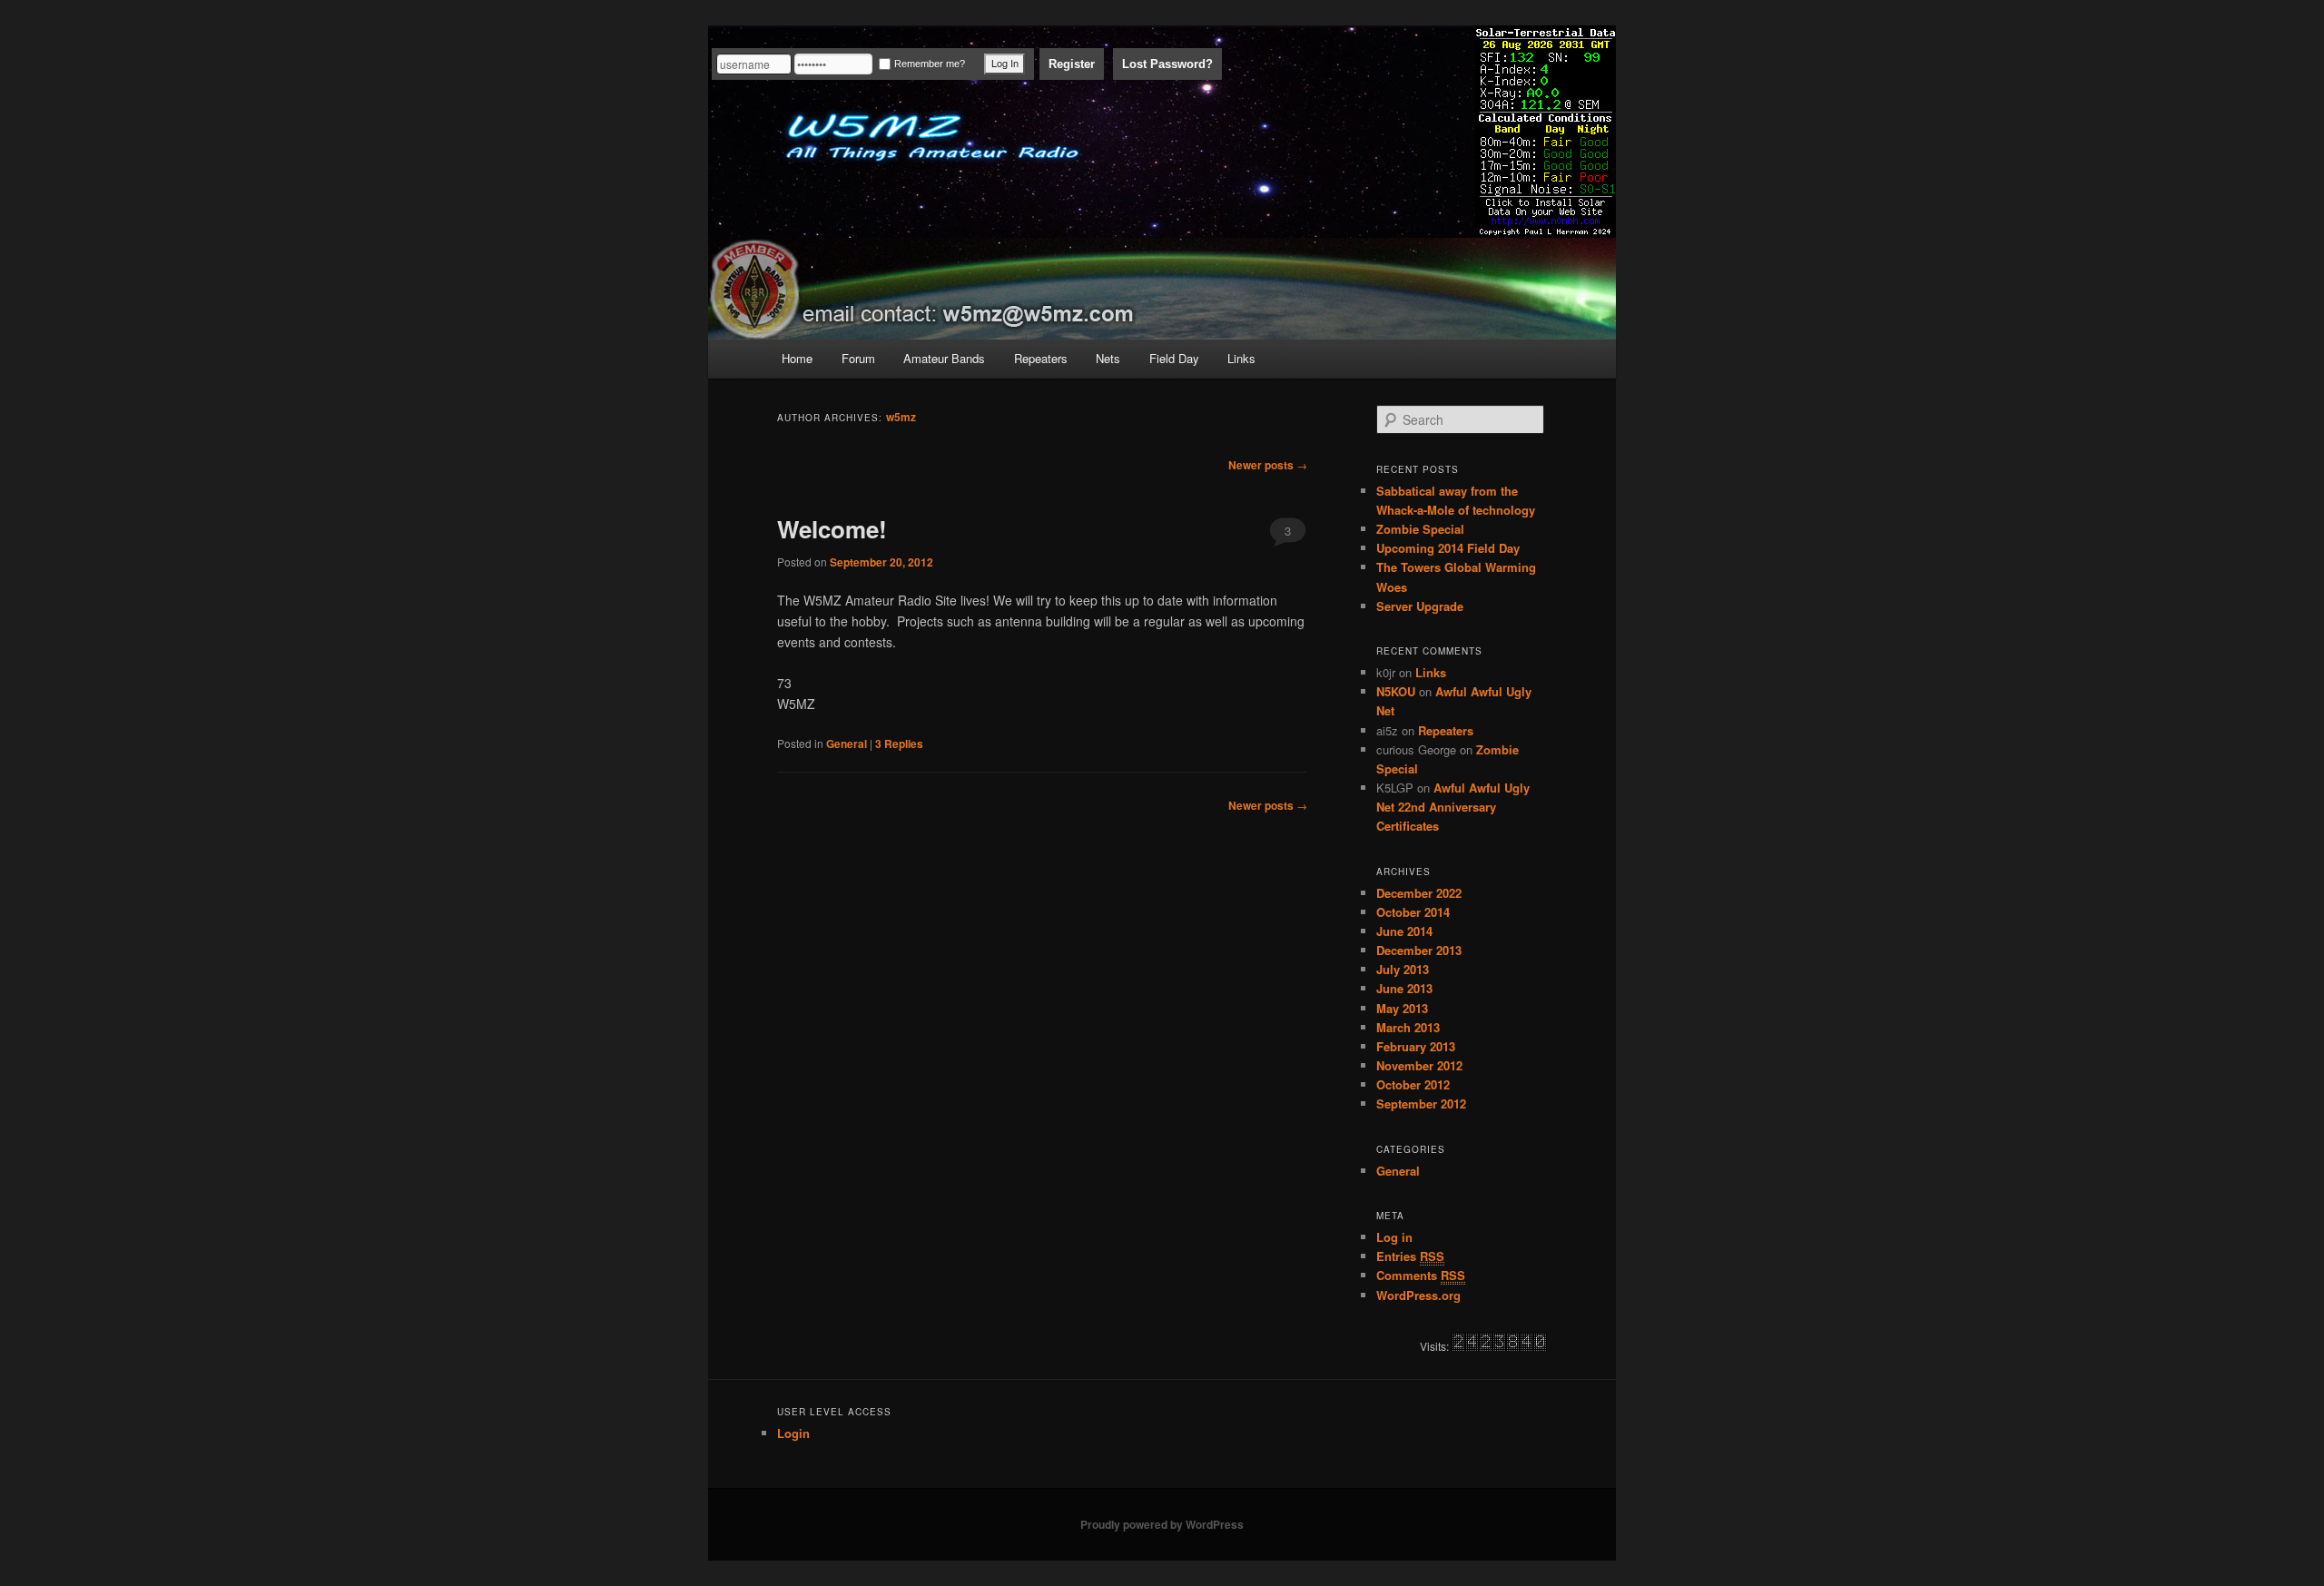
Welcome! (832, 529)
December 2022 (1419, 893)
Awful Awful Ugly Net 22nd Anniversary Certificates (1453, 807)
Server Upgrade (1420, 606)
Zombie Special (1420, 529)
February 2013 (1416, 1046)
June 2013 (1404, 988)
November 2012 (1419, 1065)
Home (797, 358)
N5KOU (1396, 691)
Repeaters (1041, 358)
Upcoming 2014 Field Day (1448, 548)
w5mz (901, 417)
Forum (858, 358)
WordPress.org (1418, 1295)
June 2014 (1404, 931)
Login (793, 1433)
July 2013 (1403, 969)
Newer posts (1268, 465)
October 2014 (1413, 912)
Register (1072, 64)
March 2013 (1408, 1027)
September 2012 (1421, 1103)
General (847, 744)
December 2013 (1419, 950)
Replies (899, 744)
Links (1241, 358)
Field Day (1174, 358)
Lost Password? (1167, 64)
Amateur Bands (944, 358)
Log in (1394, 1237)
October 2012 (1413, 1084)
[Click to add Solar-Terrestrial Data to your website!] (1546, 225)
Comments (1421, 1275)
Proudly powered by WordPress (1162, 1524)
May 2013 (1402, 1008)
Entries (1410, 1256)
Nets (1108, 358)
